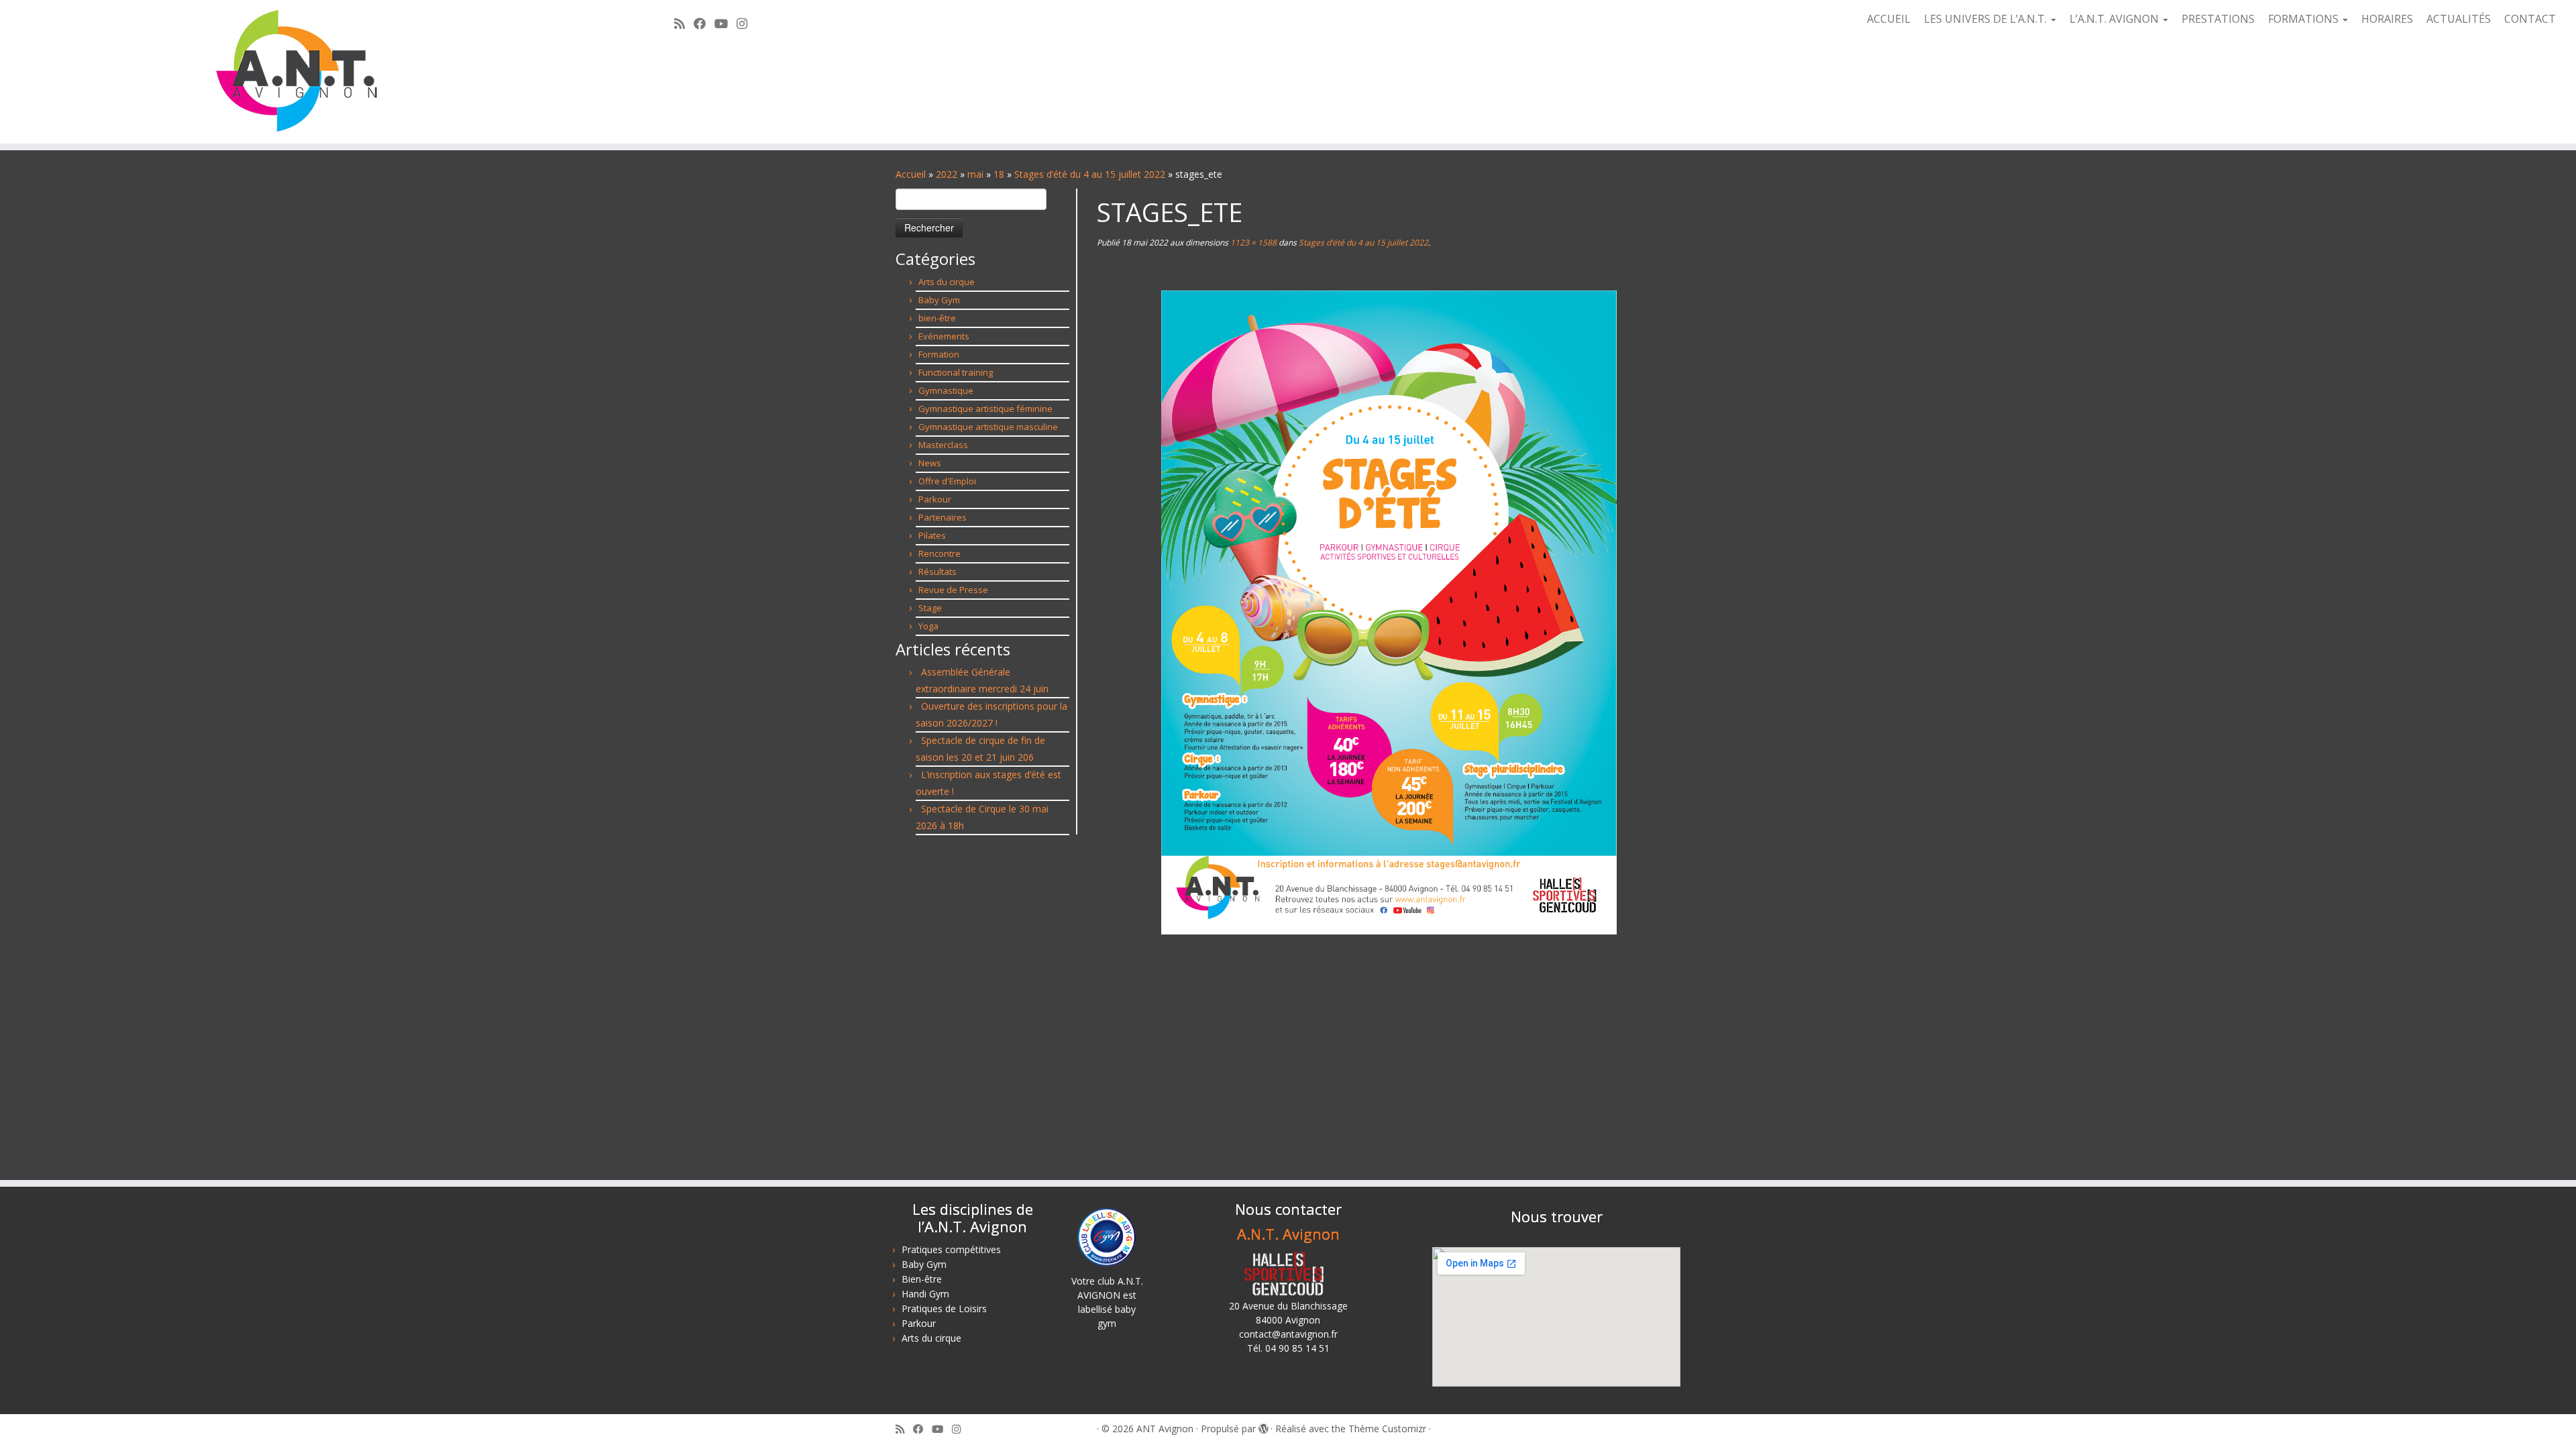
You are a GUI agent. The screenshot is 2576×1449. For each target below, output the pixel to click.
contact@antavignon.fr (1288, 1334)
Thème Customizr (1387, 1429)
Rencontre (940, 553)
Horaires (2387, 19)
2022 (947, 174)
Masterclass (943, 445)
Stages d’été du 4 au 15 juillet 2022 (1090, 174)
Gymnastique (946, 390)
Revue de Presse (953, 590)
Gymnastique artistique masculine (988, 427)
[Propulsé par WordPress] (1263, 1426)
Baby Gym (939, 300)
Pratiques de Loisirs (944, 1308)
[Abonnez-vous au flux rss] (684, 23)
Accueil (1889, 19)
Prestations (2218, 19)
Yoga (928, 626)
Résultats (937, 572)
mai (975, 174)
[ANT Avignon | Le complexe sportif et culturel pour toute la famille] (297, 72)
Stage (930, 608)
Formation (939, 354)
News (930, 463)
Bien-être (922, 1279)
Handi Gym (925, 1294)
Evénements (944, 336)
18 (999, 174)
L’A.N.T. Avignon (2115, 19)
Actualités (2459, 19)
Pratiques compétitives (951, 1249)
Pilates (932, 535)
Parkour (935, 499)
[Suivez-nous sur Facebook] (704, 23)
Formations (2305, 19)
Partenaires (943, 517)
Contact (2530, 19)
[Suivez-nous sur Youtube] (726, 23)
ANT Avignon (1165, 1429)
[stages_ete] (1389, 611)
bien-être (937, 318)
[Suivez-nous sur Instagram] (746, 23)
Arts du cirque (947, 282)
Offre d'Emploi (947, 481)
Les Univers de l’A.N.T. (1987, 19)
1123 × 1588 (1252, 243)
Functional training (956, 372)
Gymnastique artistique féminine (985, 409)
